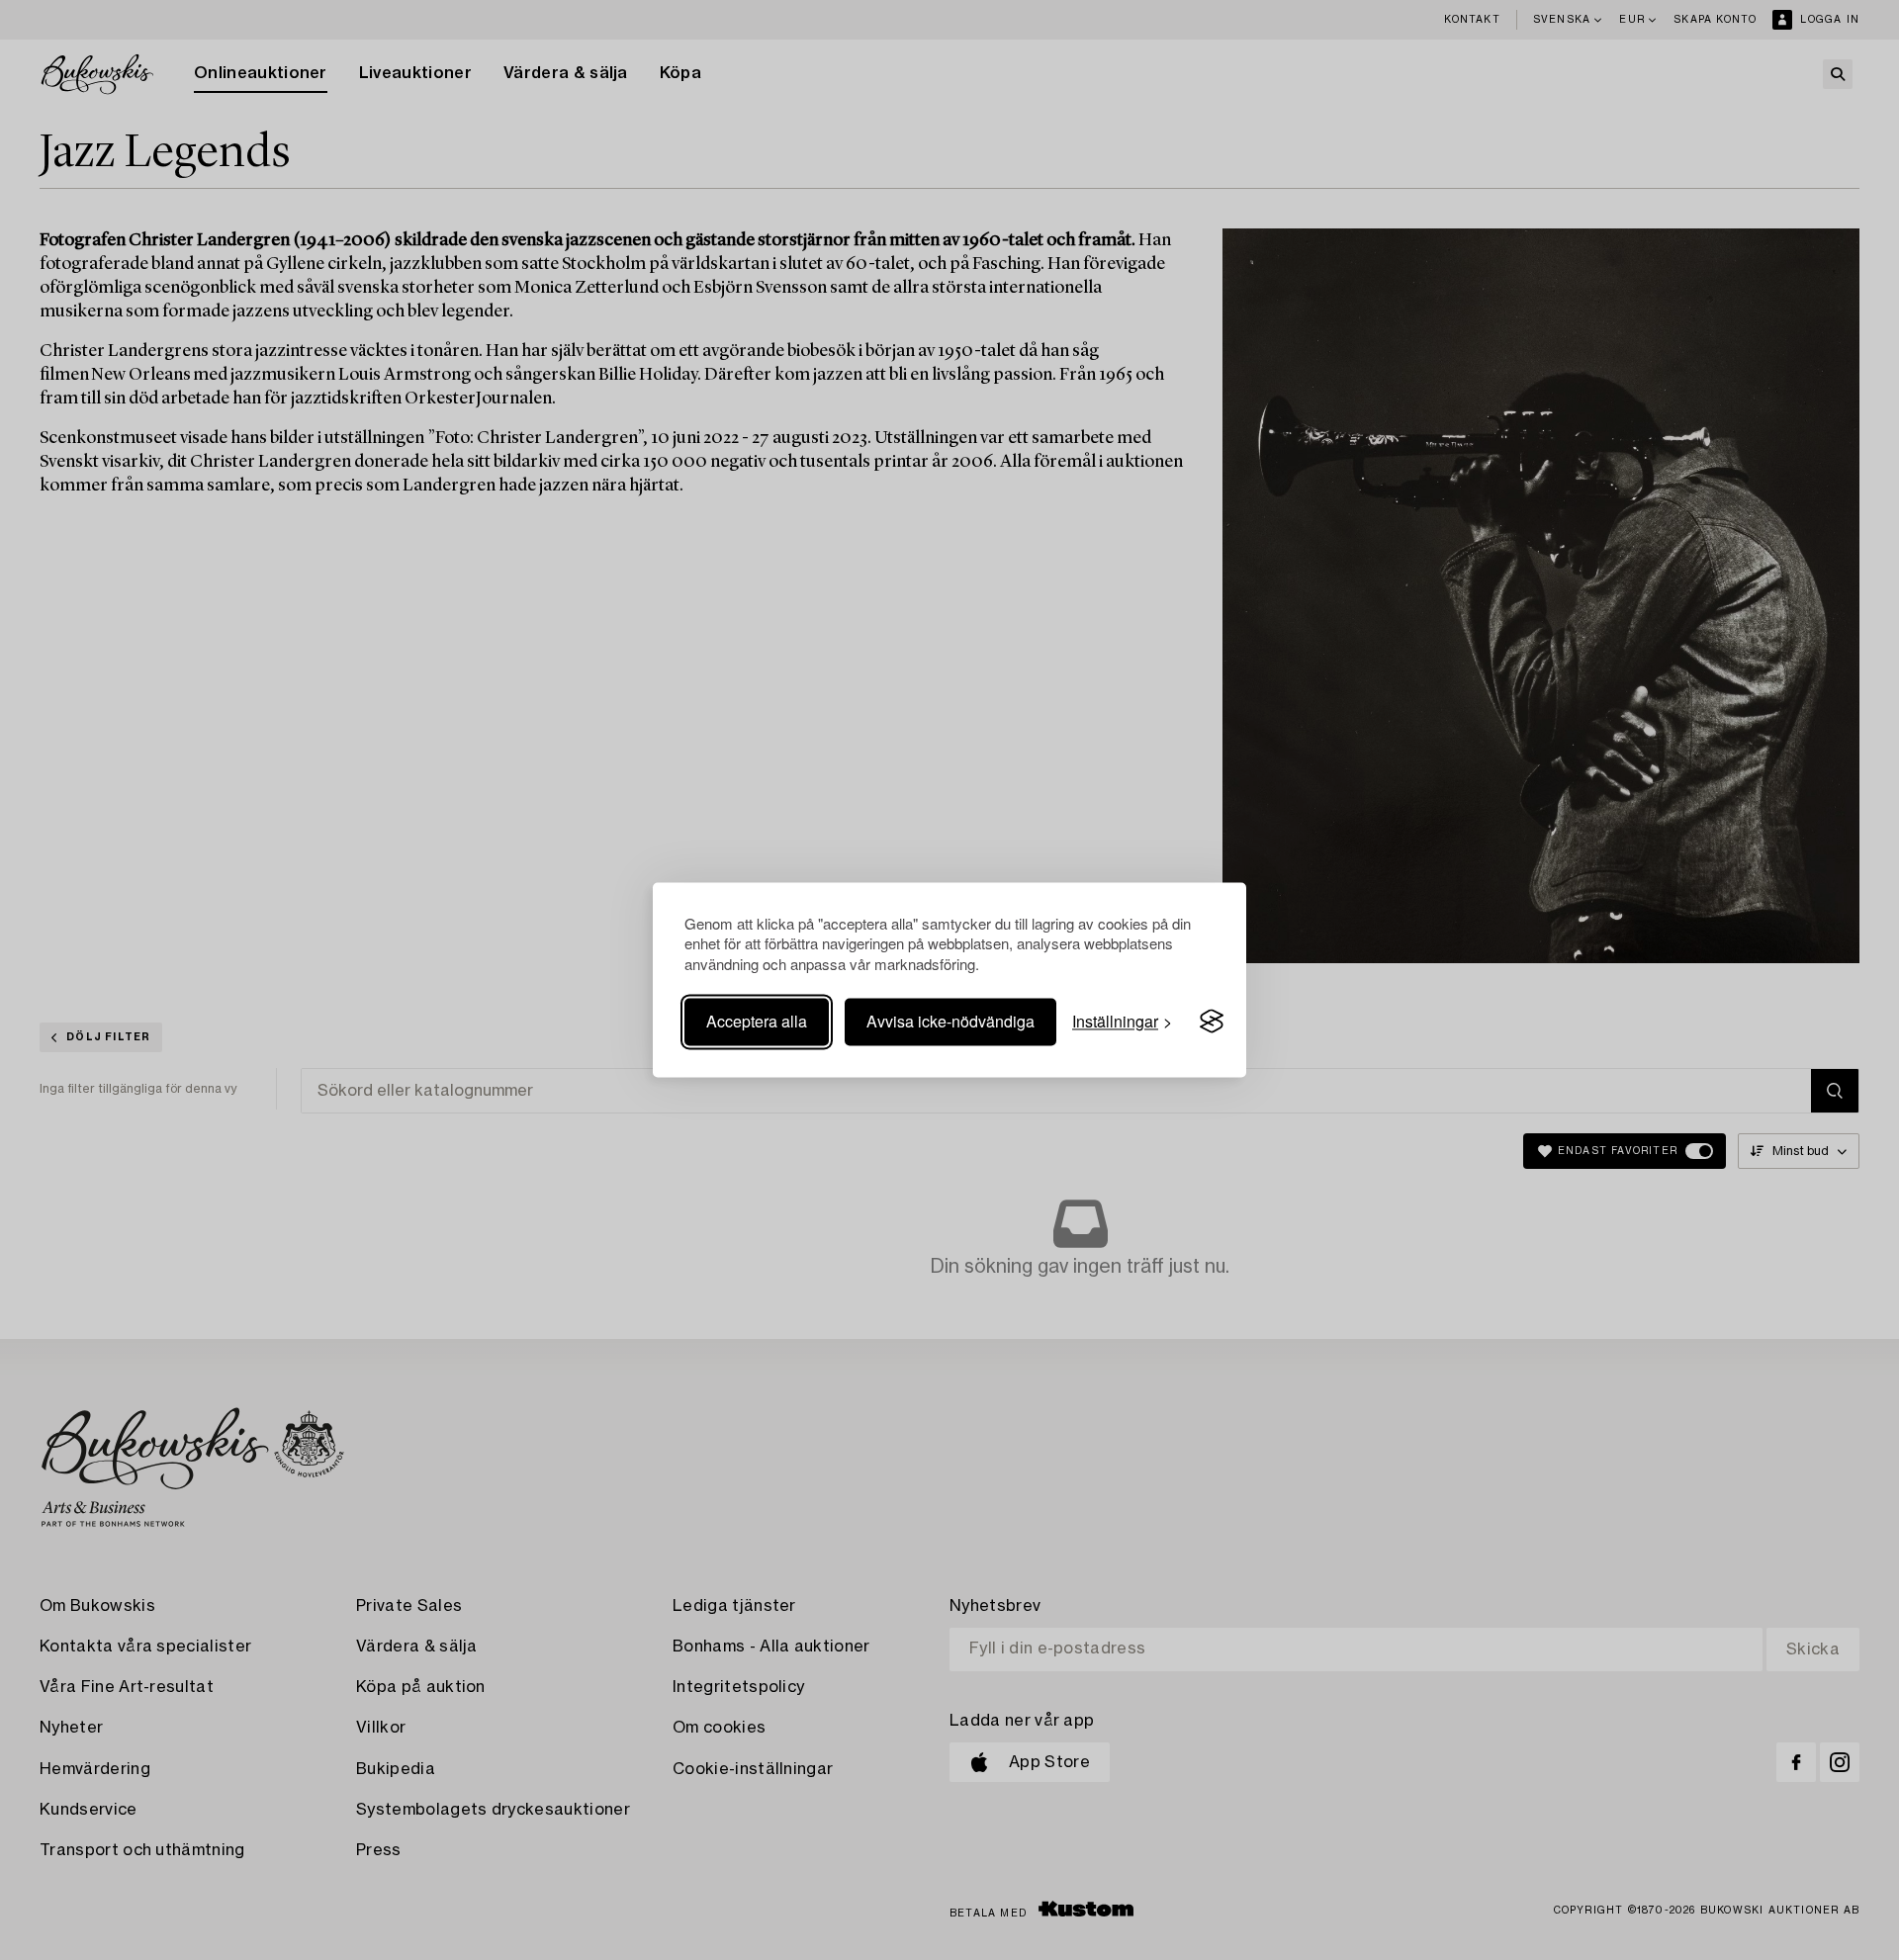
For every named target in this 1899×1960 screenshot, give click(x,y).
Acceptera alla (757, 1021)
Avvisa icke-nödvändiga (950, 1021)
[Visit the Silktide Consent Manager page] (1212, 1022)
